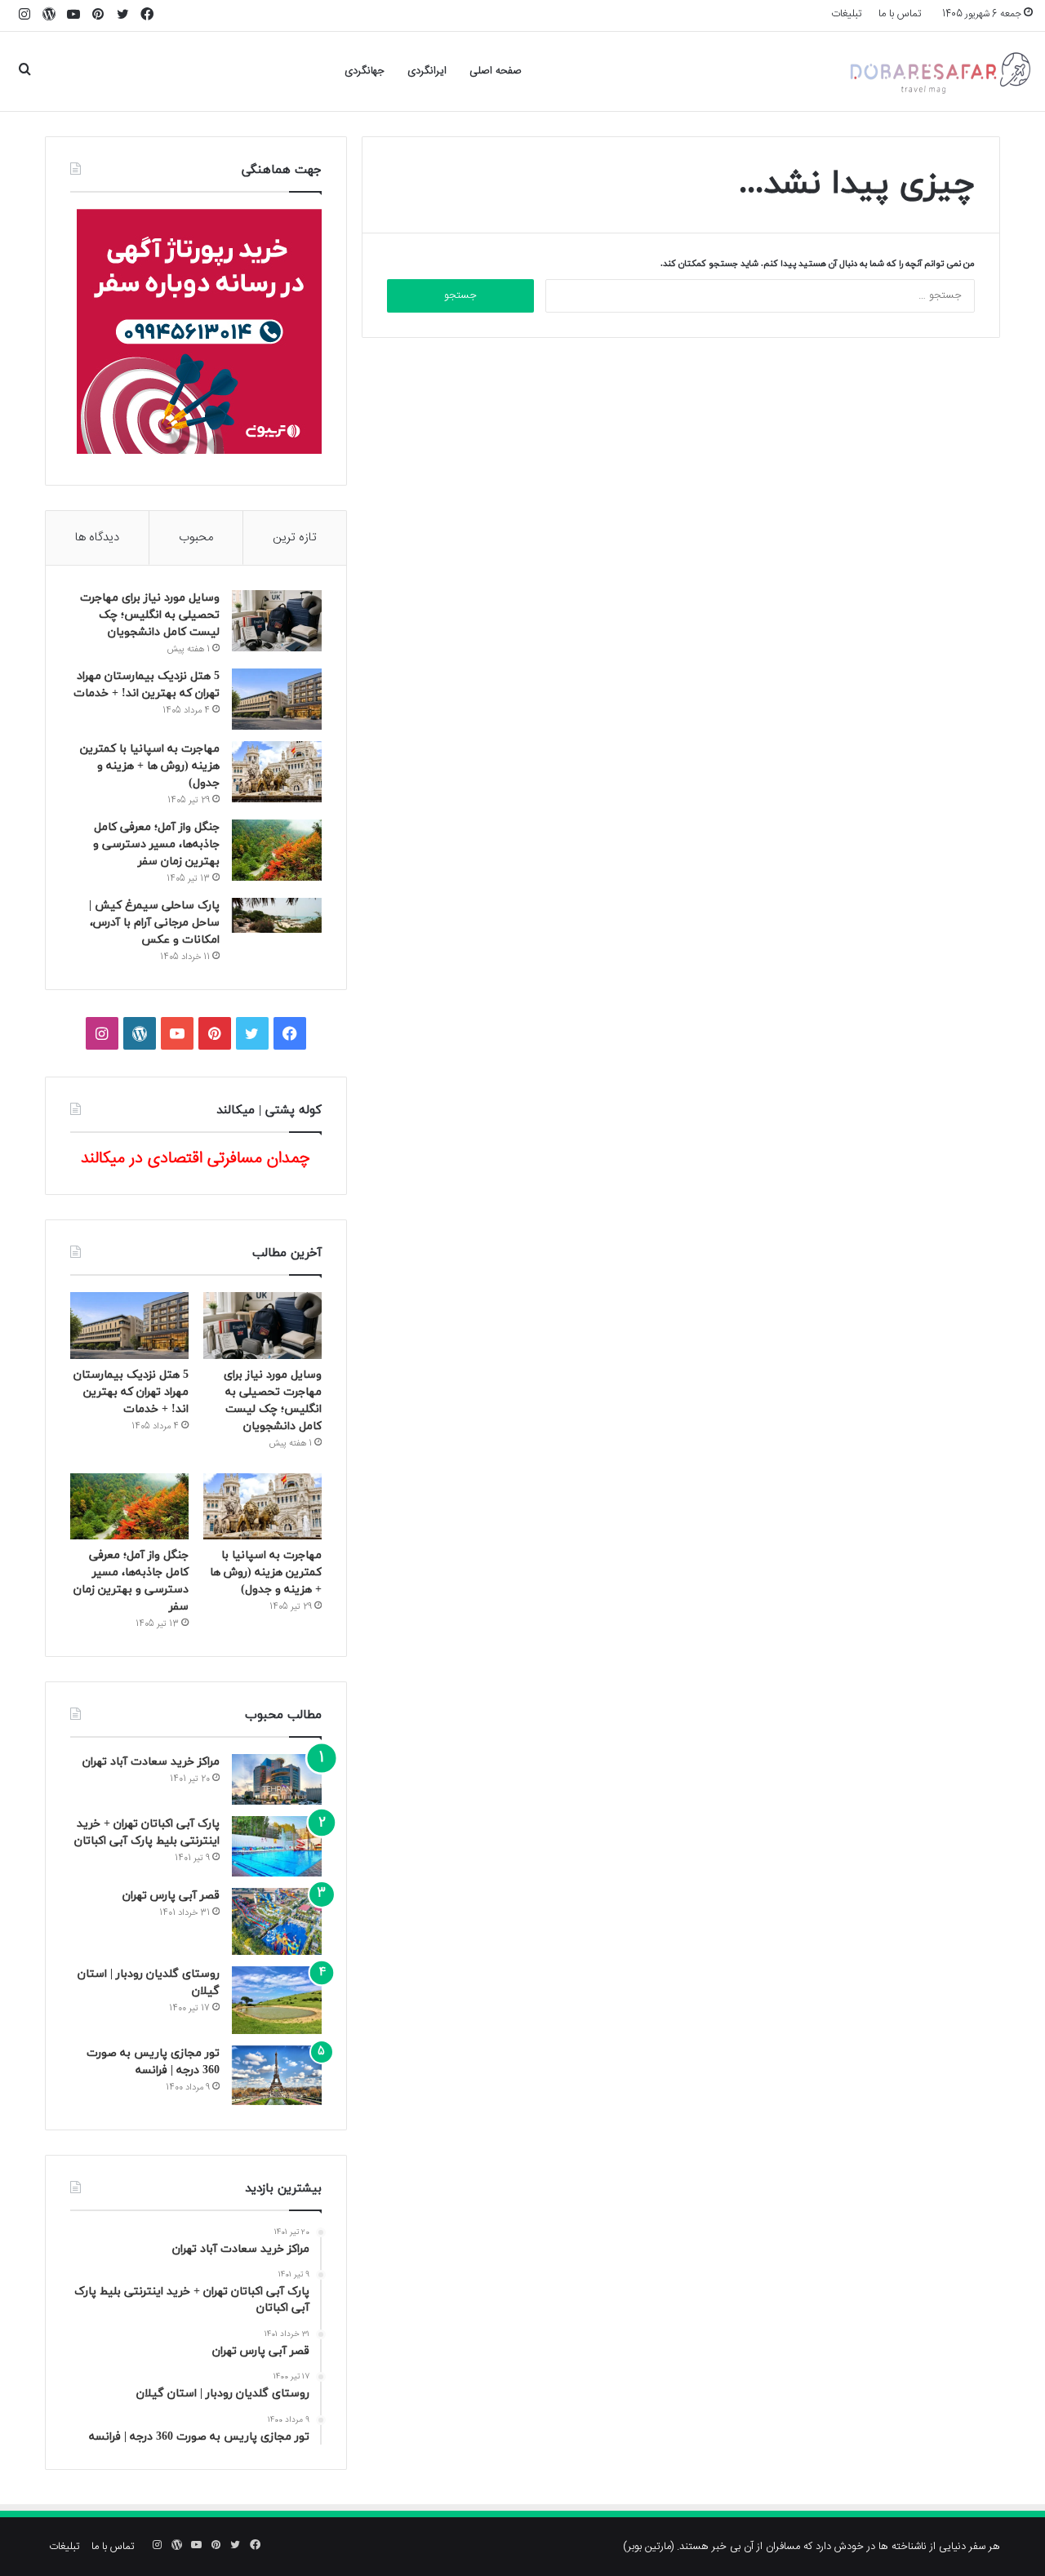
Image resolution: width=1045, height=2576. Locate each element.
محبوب (196, 537)
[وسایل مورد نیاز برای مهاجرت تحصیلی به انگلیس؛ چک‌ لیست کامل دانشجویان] (277, 621)
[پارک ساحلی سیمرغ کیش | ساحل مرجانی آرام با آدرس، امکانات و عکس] (277, 915)
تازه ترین (295, 537)
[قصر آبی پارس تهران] (277, 1922)
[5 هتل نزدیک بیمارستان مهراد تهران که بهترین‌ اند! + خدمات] (277, 699)
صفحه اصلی (496, 71)
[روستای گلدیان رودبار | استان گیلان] (277, 2000)
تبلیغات (847, 14)
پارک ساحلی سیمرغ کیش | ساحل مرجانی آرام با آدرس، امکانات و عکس (154, 923)
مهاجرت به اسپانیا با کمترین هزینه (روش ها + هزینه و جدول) (150, 766)
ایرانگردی (427, 71)
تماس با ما (900, 14)
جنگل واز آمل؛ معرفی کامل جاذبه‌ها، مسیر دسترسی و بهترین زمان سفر (156, 844)
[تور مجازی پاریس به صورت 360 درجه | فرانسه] (277, 2075)
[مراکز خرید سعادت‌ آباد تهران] (277, 1779)
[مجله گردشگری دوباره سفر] (939, 71)
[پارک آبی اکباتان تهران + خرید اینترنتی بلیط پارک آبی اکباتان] (277, 1846)
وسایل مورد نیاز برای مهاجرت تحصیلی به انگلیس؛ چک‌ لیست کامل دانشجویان (150, 615)
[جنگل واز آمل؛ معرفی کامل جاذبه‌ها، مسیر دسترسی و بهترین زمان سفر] (277, 850)
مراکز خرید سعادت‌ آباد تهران (151, 1762)
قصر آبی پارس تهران (171, 1896)
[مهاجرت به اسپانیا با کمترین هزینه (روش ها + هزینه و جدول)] (277, 772)
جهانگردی (365, 71)
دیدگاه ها (97, 537)
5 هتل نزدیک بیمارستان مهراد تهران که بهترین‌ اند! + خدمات (131, 1392)
